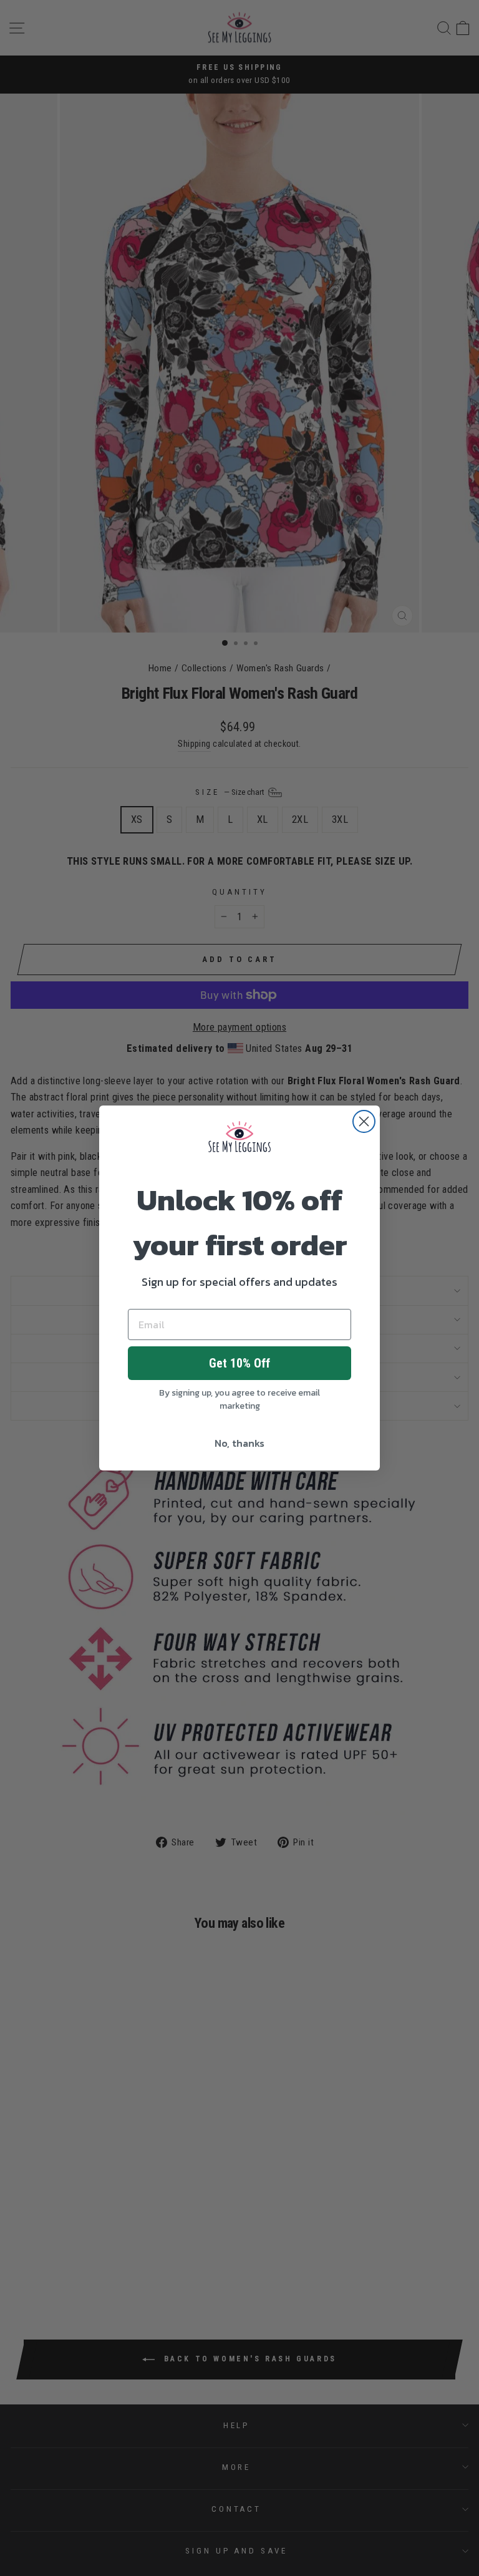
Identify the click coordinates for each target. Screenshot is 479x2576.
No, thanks (239, 1443)
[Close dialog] (364, 1121)
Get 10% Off (239, 1363)
